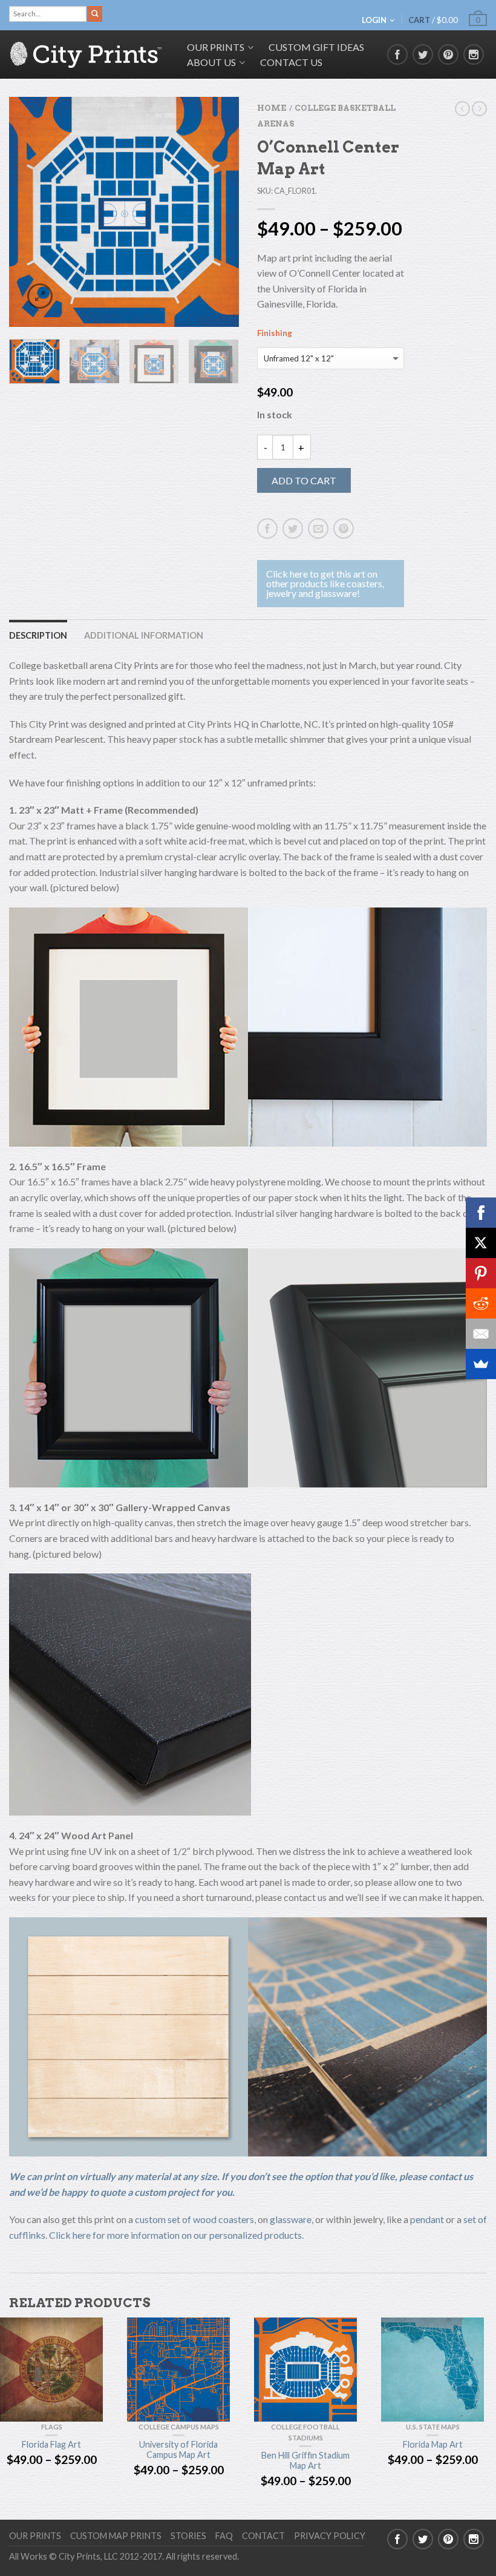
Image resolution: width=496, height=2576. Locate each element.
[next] (227, 212)
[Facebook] (481, 1213)
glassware (291, 2219)
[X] (481, 1243)
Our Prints (35, 2536)
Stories (188, 2536)
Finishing (275, 333)
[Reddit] (481, 1303)
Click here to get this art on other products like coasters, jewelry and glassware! (325, 583)
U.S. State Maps (433, 2427)
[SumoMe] (481, 1364)
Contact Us (291, 62)
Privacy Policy (330, 2536)
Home (272, 108)
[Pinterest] (481, 1273)
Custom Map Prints (116, 2536)
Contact (263, 2536)
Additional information (144, 635)
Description (38, 635)
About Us (211, 62)
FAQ (224, 2536)
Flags (52, 2427)
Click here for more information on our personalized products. (176, 2235)
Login (374, 20)
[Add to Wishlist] (209, 127)
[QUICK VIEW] (51, 2370)
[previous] (21, 212)
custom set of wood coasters (194, 2219)
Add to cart (304, 480)
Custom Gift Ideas (316, 47)
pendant (427, 2219)
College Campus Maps (179, 2427)
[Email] (481, 1334)
